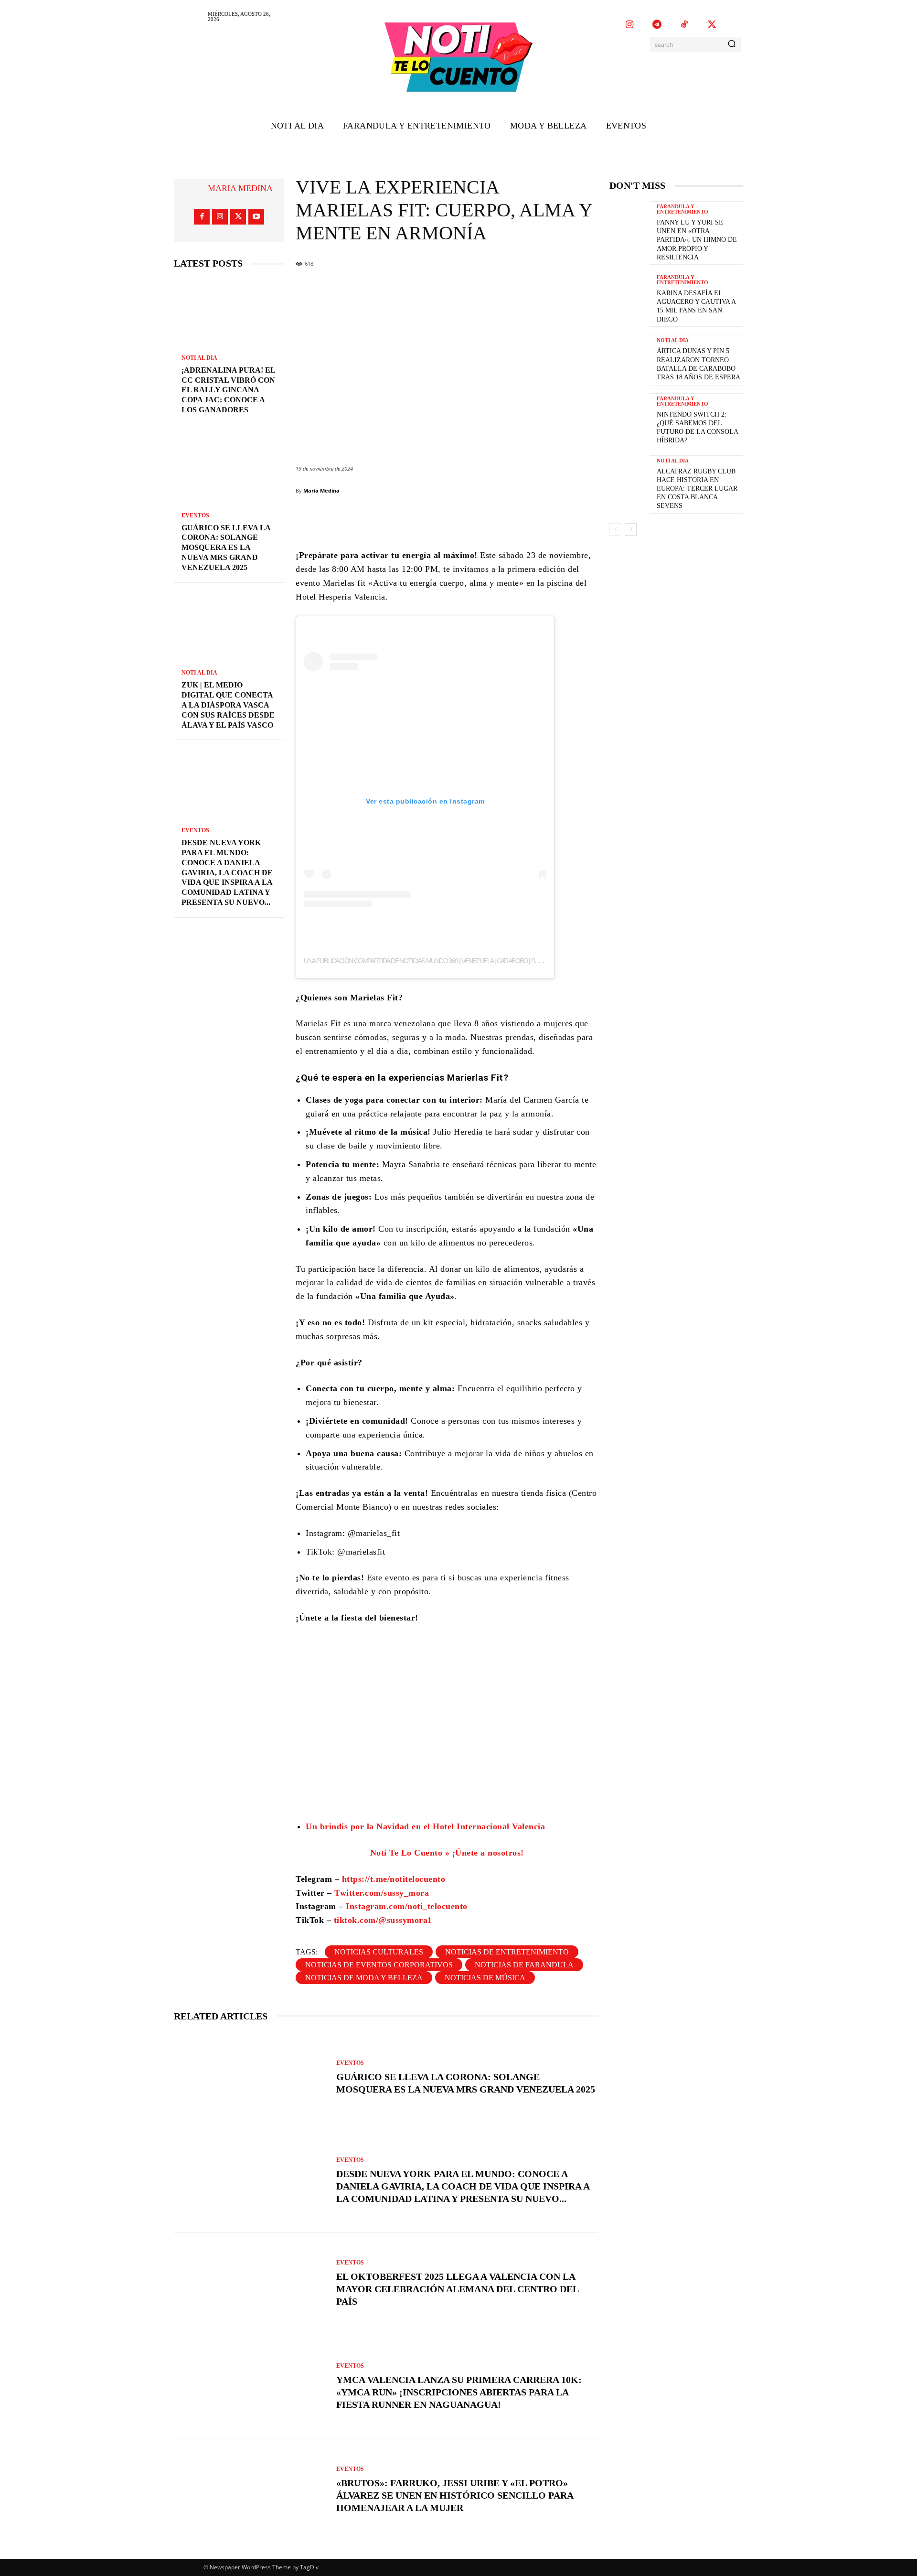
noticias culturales (379, 1952)
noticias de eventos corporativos (379, 1965)
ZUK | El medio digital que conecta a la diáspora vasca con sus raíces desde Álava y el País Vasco (228, 705)
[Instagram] (629, 25)
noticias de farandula (524, 1965)
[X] (712, 25)
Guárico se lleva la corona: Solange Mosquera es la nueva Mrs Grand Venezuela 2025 (226, 547)
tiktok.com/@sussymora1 (383, 1920)
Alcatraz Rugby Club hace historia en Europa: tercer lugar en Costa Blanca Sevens (697, 489)
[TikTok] (684, 25)
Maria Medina (240, 188)
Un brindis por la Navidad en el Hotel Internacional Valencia (425, 1826)
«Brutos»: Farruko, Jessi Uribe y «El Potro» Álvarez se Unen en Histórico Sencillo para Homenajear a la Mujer (455, 2495)
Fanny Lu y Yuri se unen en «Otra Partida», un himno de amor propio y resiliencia (697, 240)
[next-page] (631, 529)
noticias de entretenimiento (507, 1952)
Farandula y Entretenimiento (682, 209)
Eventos (195, 515)
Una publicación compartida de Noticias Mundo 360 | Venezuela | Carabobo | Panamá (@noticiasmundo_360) (463, 961)
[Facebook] (202, 217)
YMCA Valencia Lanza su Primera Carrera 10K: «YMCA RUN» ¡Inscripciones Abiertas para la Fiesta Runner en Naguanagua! (459, 2392)
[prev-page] (615, 529)
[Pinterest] (483, 520)
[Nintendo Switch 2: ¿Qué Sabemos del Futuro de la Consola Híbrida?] (629, 419)
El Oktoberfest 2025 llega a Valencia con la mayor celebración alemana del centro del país (458, 2289)
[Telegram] (657, 25)
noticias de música (485, 1978)
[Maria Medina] (196, 188)
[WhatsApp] (512, 520)
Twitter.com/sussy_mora (382, 1893)
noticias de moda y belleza (364, 1978)
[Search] (732, 44)
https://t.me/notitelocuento (394, 1879)
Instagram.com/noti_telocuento (405, 1906)
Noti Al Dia (199, 358)
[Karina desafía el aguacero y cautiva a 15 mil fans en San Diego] (629, 298)
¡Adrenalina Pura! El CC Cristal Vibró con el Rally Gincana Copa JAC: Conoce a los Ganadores (229, 390)
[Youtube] (256, 217)
